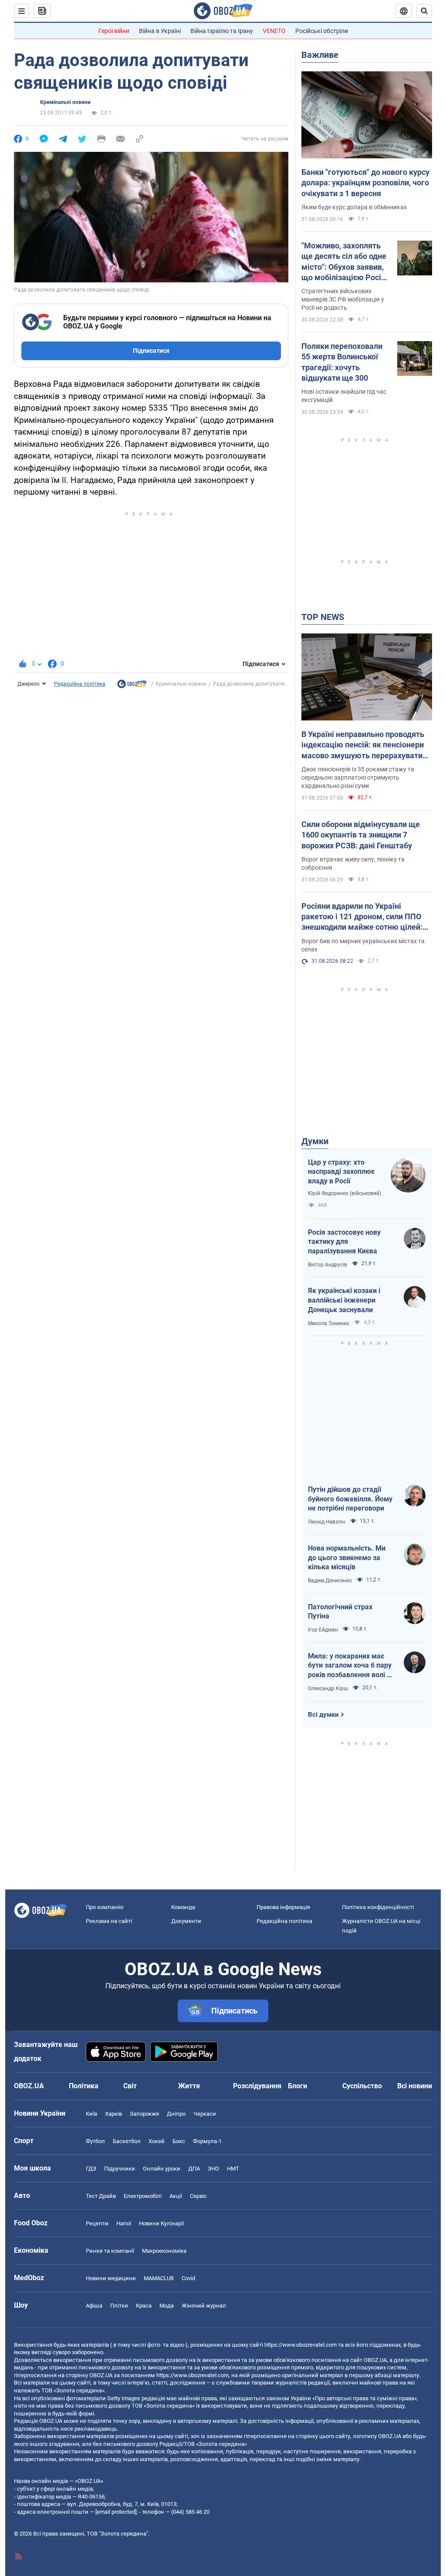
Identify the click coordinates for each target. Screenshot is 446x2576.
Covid (188, 2278)
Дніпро (176, 2114)
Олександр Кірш (328, 1688)
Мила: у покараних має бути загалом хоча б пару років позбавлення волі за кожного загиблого (351, 1666)
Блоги (297, 2086)
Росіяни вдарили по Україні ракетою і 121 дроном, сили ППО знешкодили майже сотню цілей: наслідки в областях (362, 917)
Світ (130, 2086)
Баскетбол (127, 2141)
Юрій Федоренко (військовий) (345, 1193)
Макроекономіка (164, 2251)
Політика (84, 2086)
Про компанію (105, 1907)
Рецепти (97, 2223)
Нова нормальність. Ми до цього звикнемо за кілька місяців (347, 1558)
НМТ (233, 2169)
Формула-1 (207, 2141)
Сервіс (198, 2196)
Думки (315, 1141)
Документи (186, 1921)
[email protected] (116, 2512)
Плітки (119, 2306)
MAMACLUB (159, 2278)
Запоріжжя (144, 2114)
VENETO (274, 31)
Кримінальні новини (65, 102)
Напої (124, 2223)
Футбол (95, 2141)
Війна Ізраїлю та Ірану (222, 31)
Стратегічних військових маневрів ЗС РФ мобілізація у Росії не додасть (343, 299)
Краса (144, 2306)
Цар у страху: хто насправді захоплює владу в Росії (341, 1172)
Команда (183, 1907)
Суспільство (362, 2086)
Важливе (320, 55)
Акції (176, 2196)
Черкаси (205, 2114)
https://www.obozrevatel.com (301, 2345)
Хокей (157, 2141)
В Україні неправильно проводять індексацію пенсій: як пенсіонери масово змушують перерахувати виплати (363, 745)
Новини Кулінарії (161, 2223)
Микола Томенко (329, 1323)
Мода (167, 2306)
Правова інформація (283, 1907)
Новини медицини (111, 2278)
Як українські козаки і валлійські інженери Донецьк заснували (344, 1300)
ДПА (194, 2169)
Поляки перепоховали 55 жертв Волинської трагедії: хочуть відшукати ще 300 (342, 362)
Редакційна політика (80, 684)
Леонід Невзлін (327, 1522)
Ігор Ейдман (323, 1630)
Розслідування (257, 2086)
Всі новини (415, 2086)
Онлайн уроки (162, 2169)
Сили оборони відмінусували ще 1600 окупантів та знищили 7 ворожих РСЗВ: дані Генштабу (361, 835)
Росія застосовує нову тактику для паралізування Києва (344, 1242)
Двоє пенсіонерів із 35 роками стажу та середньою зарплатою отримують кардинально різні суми (358, 777)
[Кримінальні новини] (132, 686)
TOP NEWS (323, 617)
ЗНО (213, 2169)
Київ (91, 2114)
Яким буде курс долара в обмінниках (354, 207)
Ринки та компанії (110, 2251)
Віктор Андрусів (328, 1265)
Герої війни (114, 31)
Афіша (94, 2306)
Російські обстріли (322, 31)
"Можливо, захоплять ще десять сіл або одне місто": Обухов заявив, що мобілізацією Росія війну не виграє (344, 262)
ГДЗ (91, 2169)
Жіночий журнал (204, 2306)
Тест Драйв (101, 2196)
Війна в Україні (160, 31)
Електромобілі (143, 2196)
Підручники (120, 2169)
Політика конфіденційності (378, 1907)
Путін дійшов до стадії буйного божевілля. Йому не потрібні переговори (350, 1499)
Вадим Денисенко (330, 1581)
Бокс (179, 2141)
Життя (189, 2086)
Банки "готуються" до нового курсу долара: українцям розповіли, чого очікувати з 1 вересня (365, 183)
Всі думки (323, 1715)
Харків (113, 2114)
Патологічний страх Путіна (340, 1612)
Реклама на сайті (109, 1921)
